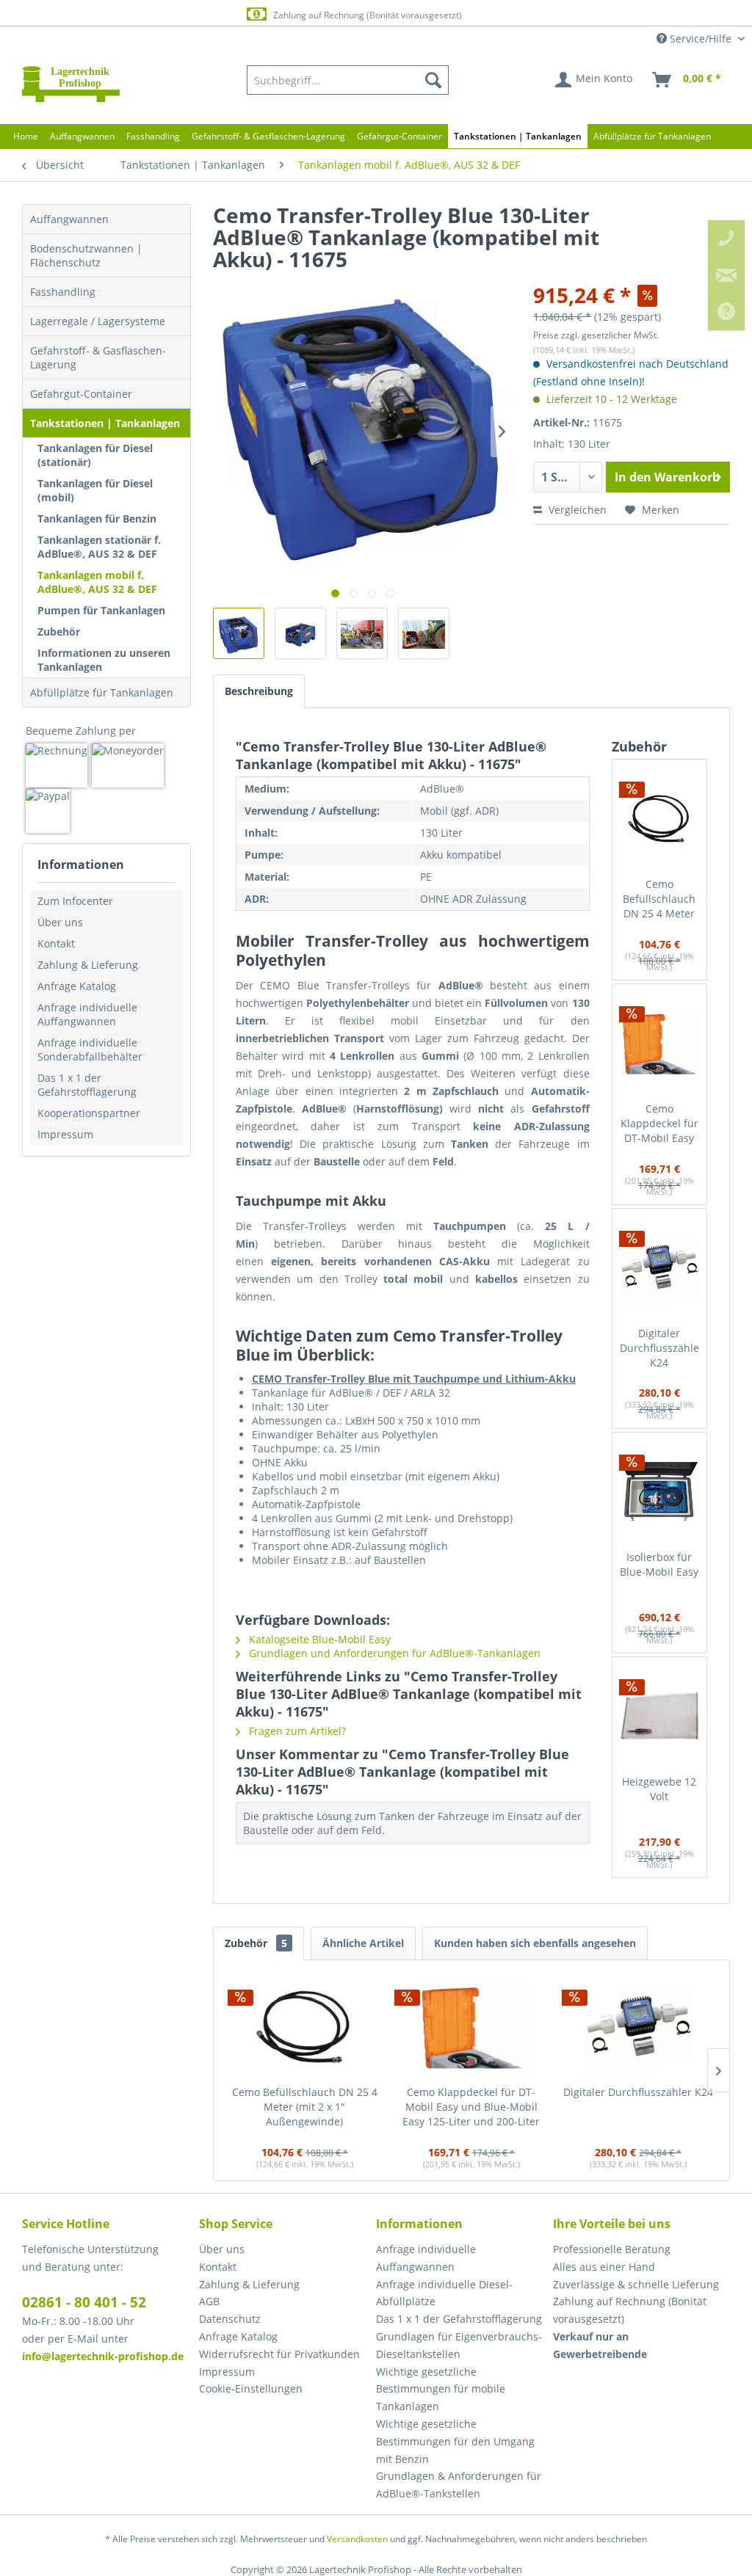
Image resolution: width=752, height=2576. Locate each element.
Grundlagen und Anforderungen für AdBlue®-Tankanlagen (393, 1653)
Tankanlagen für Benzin (97, 519)
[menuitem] (348, 80)
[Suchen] (433, 80)
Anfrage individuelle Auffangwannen (87, 1014)
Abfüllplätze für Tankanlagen (102, 692)
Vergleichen (576, 510)
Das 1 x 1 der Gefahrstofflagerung (87, 1085)
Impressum (65, 1134)
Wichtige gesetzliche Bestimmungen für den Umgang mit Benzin (455, 2441)
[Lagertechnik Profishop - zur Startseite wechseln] (71, 84)
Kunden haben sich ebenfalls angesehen (535, 1943)
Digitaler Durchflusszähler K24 (660, 1348)
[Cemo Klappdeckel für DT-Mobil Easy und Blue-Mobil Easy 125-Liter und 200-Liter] (660, 1043)
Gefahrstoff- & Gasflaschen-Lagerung (98, 357)
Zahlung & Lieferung (88, 965)
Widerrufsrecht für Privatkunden (279, 2354)
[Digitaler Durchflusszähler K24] (660, 1267)
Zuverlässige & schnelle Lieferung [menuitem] (636, 2284)
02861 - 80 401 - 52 (84, 2302)
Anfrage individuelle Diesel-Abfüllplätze (444, 2293)
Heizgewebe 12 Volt (659, 1789)
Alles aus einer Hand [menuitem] (604, 2267)
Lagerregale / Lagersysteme (98, 321)
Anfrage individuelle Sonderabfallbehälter (90, 1049)
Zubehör (59, 632)
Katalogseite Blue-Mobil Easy (318, 1639)
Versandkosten (357, 2539)
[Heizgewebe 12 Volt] (660, 1716)
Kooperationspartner (89, 1113)
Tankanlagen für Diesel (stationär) (95, 455)
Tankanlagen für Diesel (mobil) (95, 490)
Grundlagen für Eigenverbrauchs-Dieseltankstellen (459, 2345)
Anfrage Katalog (77, 986)
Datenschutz (230, 2319)
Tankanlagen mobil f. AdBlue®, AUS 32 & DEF (97, 582)
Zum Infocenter (75, 901)
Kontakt (56, 943)
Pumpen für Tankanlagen (101, 610)
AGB (209, 2301)
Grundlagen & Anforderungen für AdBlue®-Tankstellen (459, 2485)
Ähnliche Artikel (363, 1943)
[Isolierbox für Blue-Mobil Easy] (660, 1491)
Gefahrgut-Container (81, 394)
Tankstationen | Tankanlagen (105, 423)
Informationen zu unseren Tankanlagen (104, 660)
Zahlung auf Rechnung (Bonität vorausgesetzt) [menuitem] (630, 2310)
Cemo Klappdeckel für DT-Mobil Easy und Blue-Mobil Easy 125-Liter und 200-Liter (659, 1124)
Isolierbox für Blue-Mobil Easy (659, 1564)
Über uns (60, 922)
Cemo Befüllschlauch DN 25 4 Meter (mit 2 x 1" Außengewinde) (659, 899)
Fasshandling (63, 292)
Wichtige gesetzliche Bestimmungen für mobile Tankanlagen (441, 2389)
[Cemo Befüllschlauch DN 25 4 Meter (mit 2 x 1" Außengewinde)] (660, 818)
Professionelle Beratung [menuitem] (612, 2249)
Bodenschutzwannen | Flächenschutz (86, 255)
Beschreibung (259, 691)
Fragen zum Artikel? (296, 1731)
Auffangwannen (69, 219)
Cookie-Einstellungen (251, 2388)
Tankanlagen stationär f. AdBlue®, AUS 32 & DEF (99, 547)
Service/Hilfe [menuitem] (701, 39)
